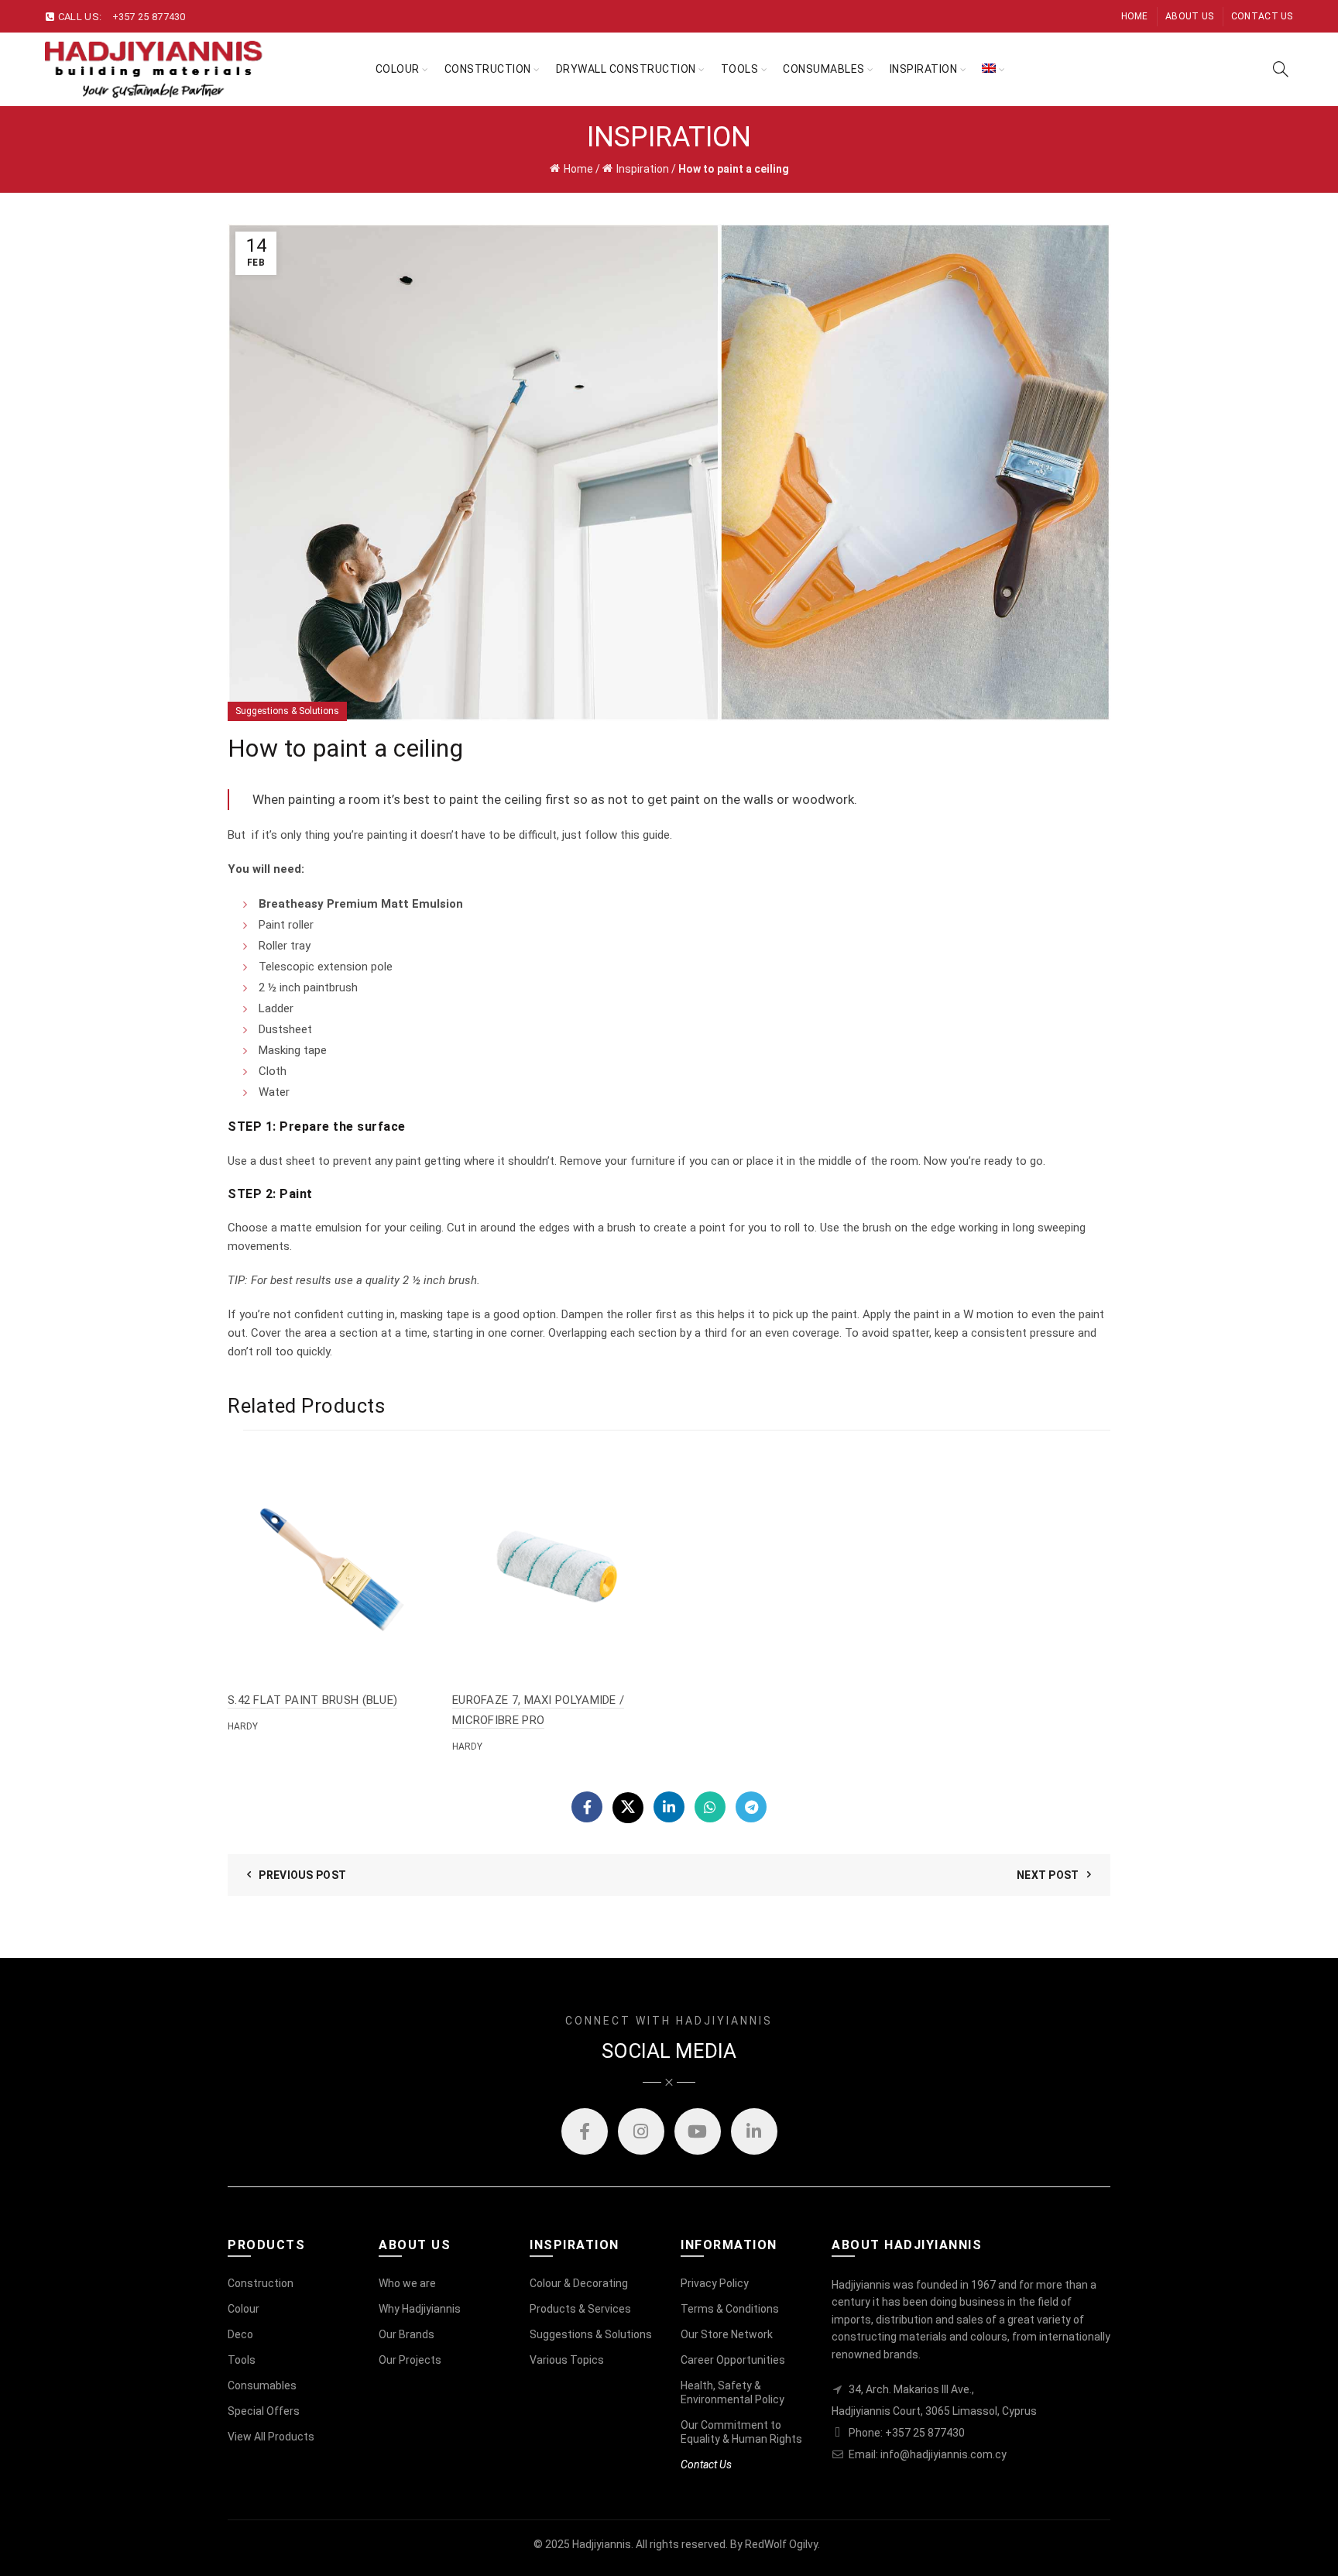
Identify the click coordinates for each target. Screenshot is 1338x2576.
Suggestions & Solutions (287, 711)
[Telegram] (751, 1807)
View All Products (271, 2437)
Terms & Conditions (730, 2309)
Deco (240, 2334)
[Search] (1281, 69)
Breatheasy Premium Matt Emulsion (361, 904)
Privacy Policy (715, 2283)
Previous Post (302, 1875)
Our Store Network (727, 2334)
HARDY (243, 1726)
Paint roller (286, 925)
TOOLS (740, 69)
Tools (242, 2360)
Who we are (407, 2283)
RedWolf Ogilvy (781, 2544)
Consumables (824, 69)
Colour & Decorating (579, 2283)
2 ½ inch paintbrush (308, 987)
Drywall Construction (626, 69)
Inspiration (643, 169)
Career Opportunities (733, 2360)
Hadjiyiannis (602, 2544)
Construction (488, 69)
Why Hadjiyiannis (420, 2309)
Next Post (1048, 1875)
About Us (1189, 16)
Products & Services (580, 2309)
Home (1135, 16)
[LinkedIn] (669, 1807)
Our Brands (407, 2334)
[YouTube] (698, 2131)
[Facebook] (587, 1807)
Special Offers (264, 2411)
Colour (398, 69)
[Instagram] (641, 2131)
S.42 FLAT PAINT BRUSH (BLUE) (312, 1700)
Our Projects (410, 2360)
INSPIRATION (924, 69)
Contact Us (1262, 16)
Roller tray (285, 946)
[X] (628, 1808)
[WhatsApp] (710, 1807)
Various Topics (567, 2360)
